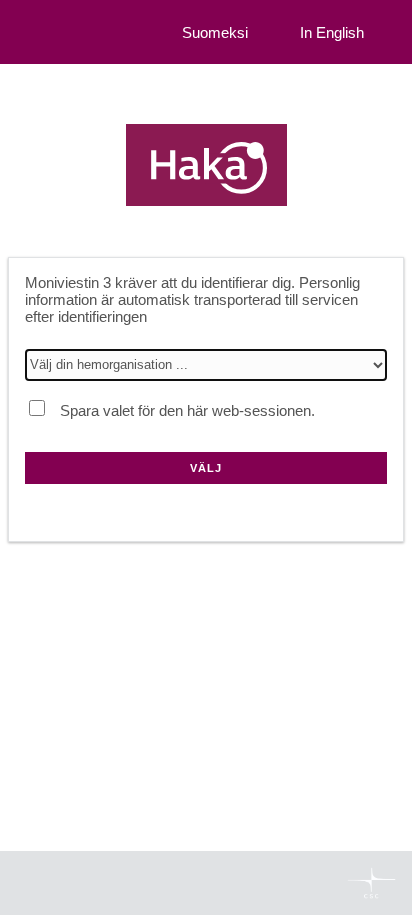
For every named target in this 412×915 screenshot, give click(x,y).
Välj (206, 468)
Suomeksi (215, 32)
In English (332, 32)
